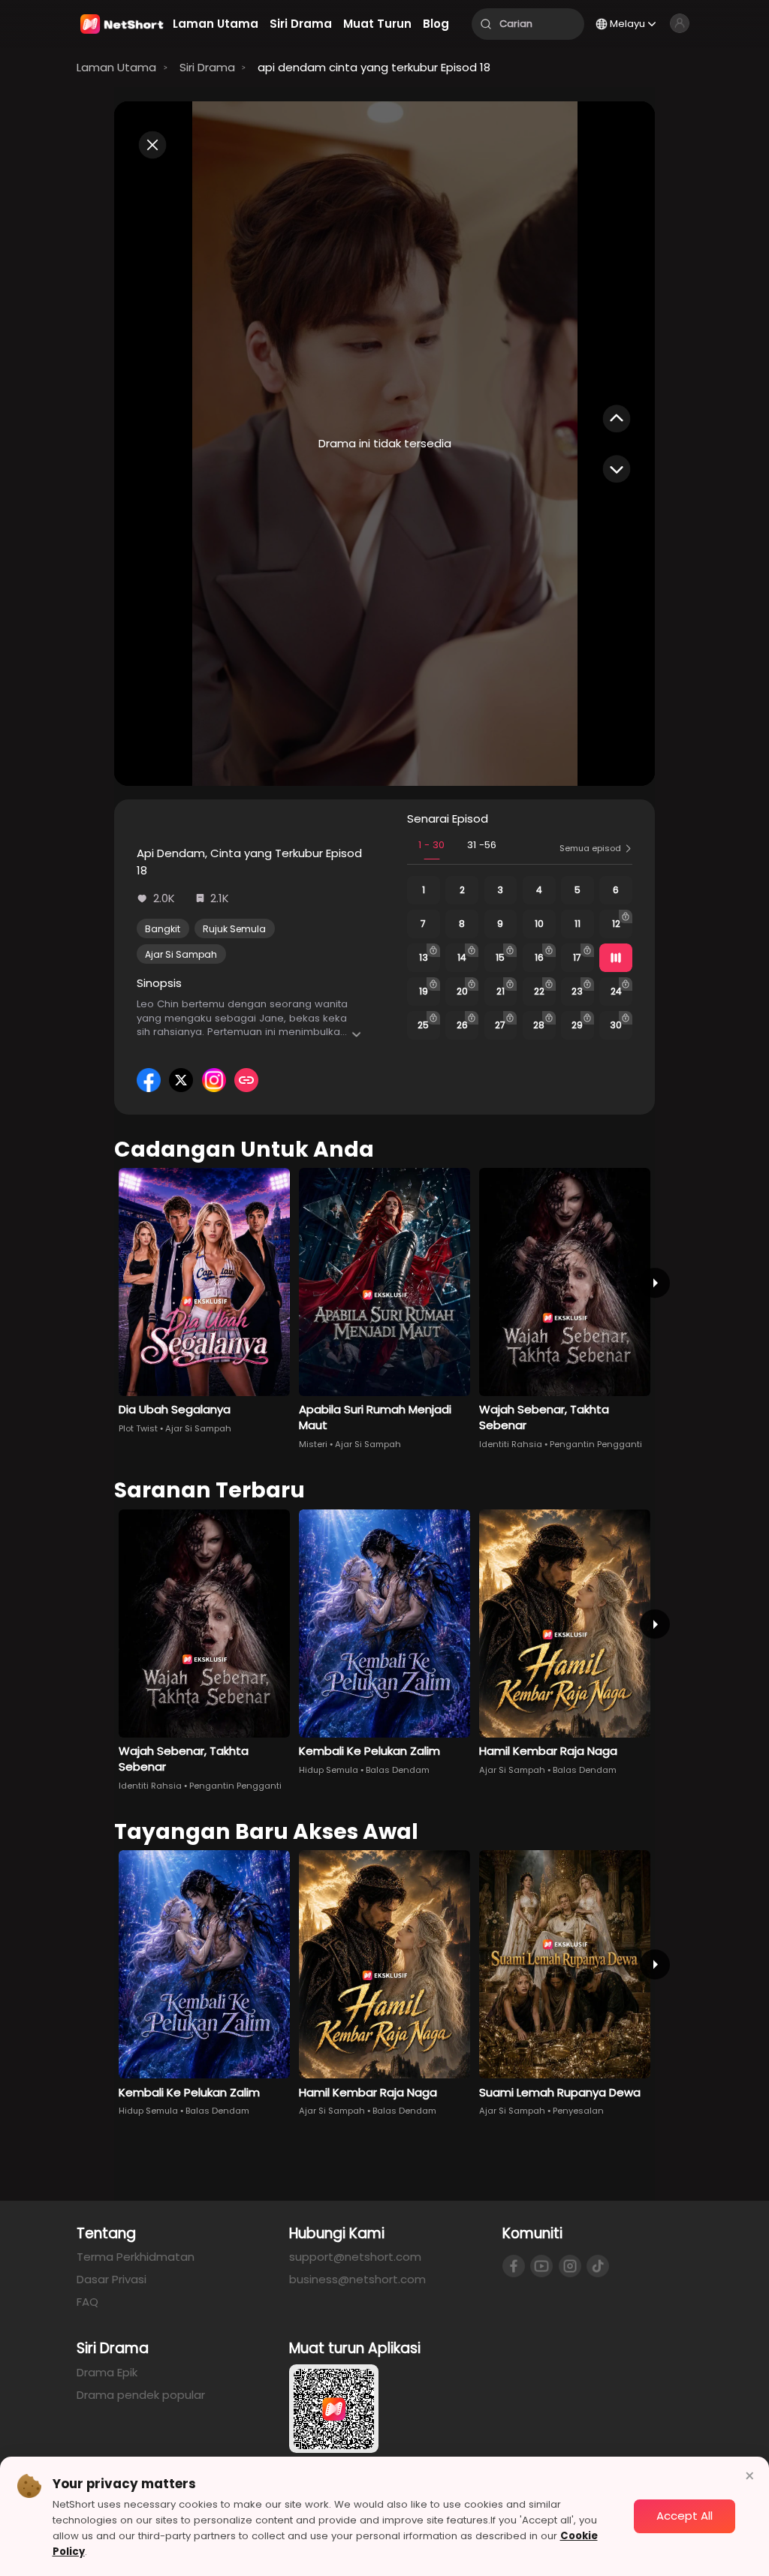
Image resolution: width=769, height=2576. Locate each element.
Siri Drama (207, 67)
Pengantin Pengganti (596, 1444)
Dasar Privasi (112, 2279)
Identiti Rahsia (511, 1444)
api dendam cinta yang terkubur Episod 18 (374, 67)
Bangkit (163, 929)
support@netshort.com (355, 2257)
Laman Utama (116, 67)
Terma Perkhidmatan (136, 2257)
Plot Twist (138, 1428)
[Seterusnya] (654, 1283)
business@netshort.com (357, 2279)
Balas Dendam (398, 1770)
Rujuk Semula (234, 929)
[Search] (486, 24)
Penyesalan (578, 2111)
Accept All (685, 2516)
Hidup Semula (329, 1770)
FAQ (87, 2302)
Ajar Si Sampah (181, 954)
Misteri (313, 1444)
